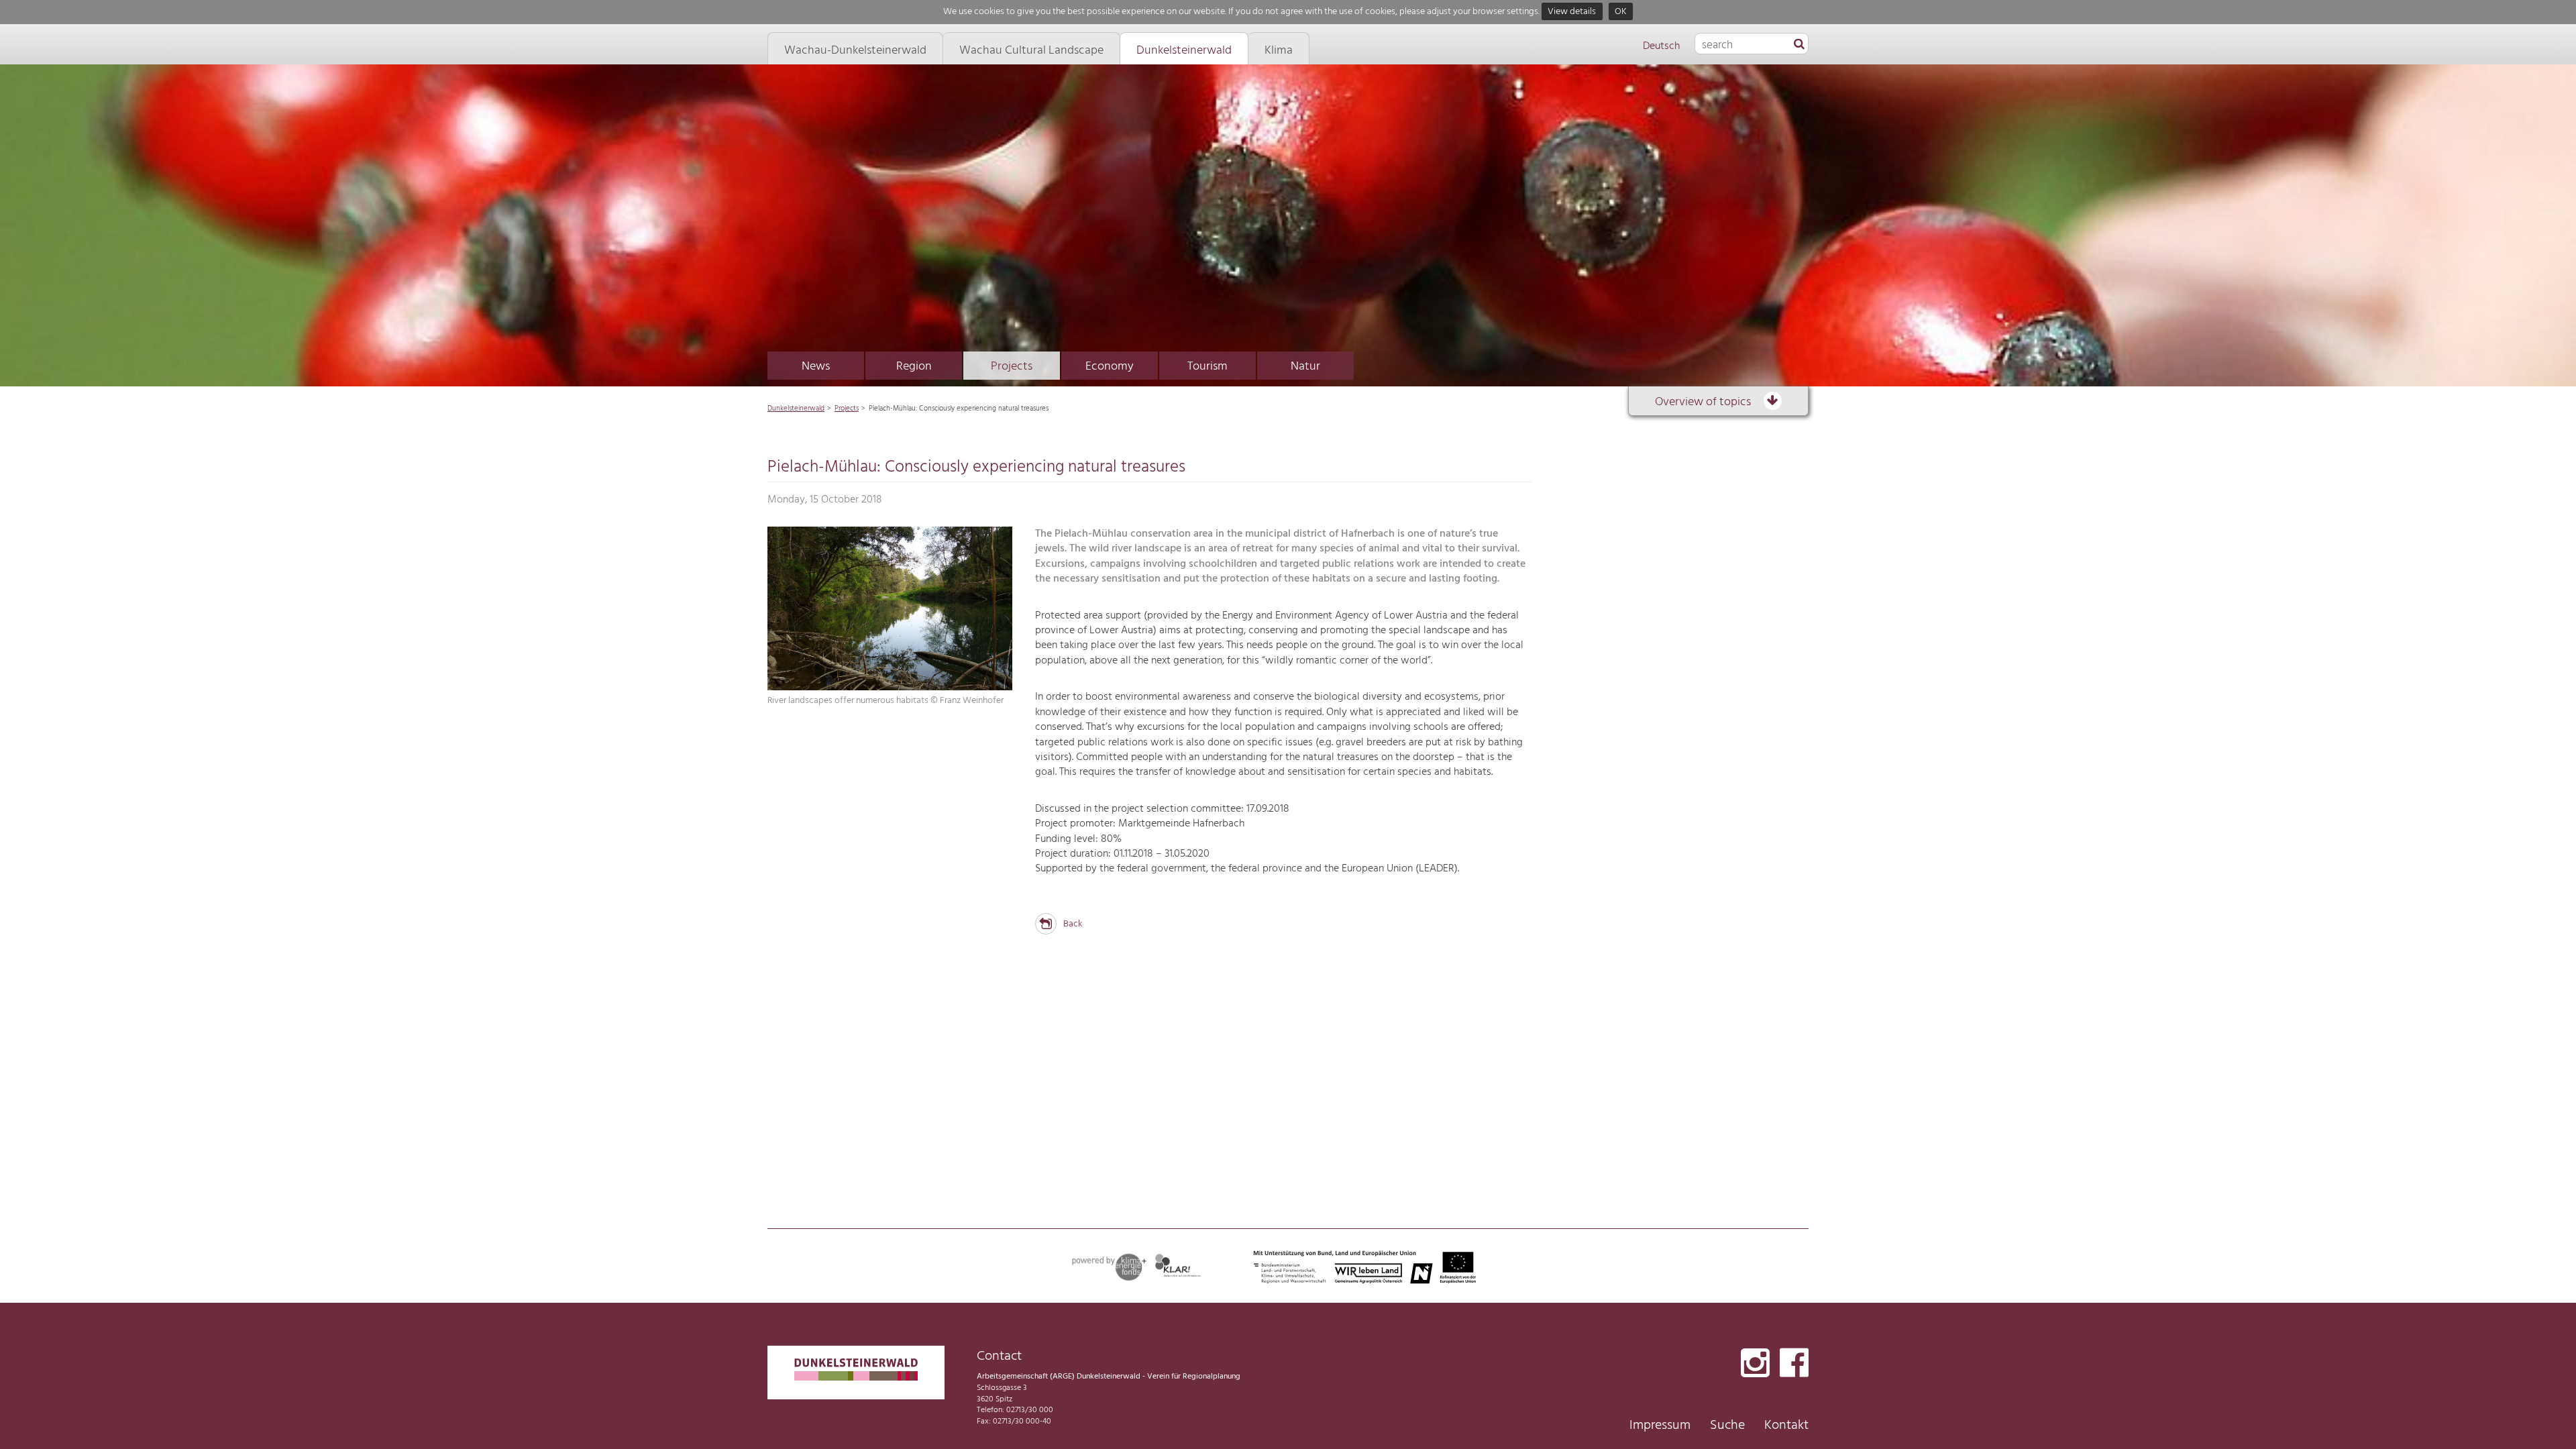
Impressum (1660, 1426)
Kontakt (1786, 1426)
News (816, 367)
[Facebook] (1794, 1364)
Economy (1110, 367)
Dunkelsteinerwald (796, 409)
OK (1621, 12)
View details (1572, 12)
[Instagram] (1755, 1364)
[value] (1799, 45)
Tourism (1207, 367)
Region (914, 367)
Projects (1012, 367)
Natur (1305, 367)
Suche (1727, 1426)
